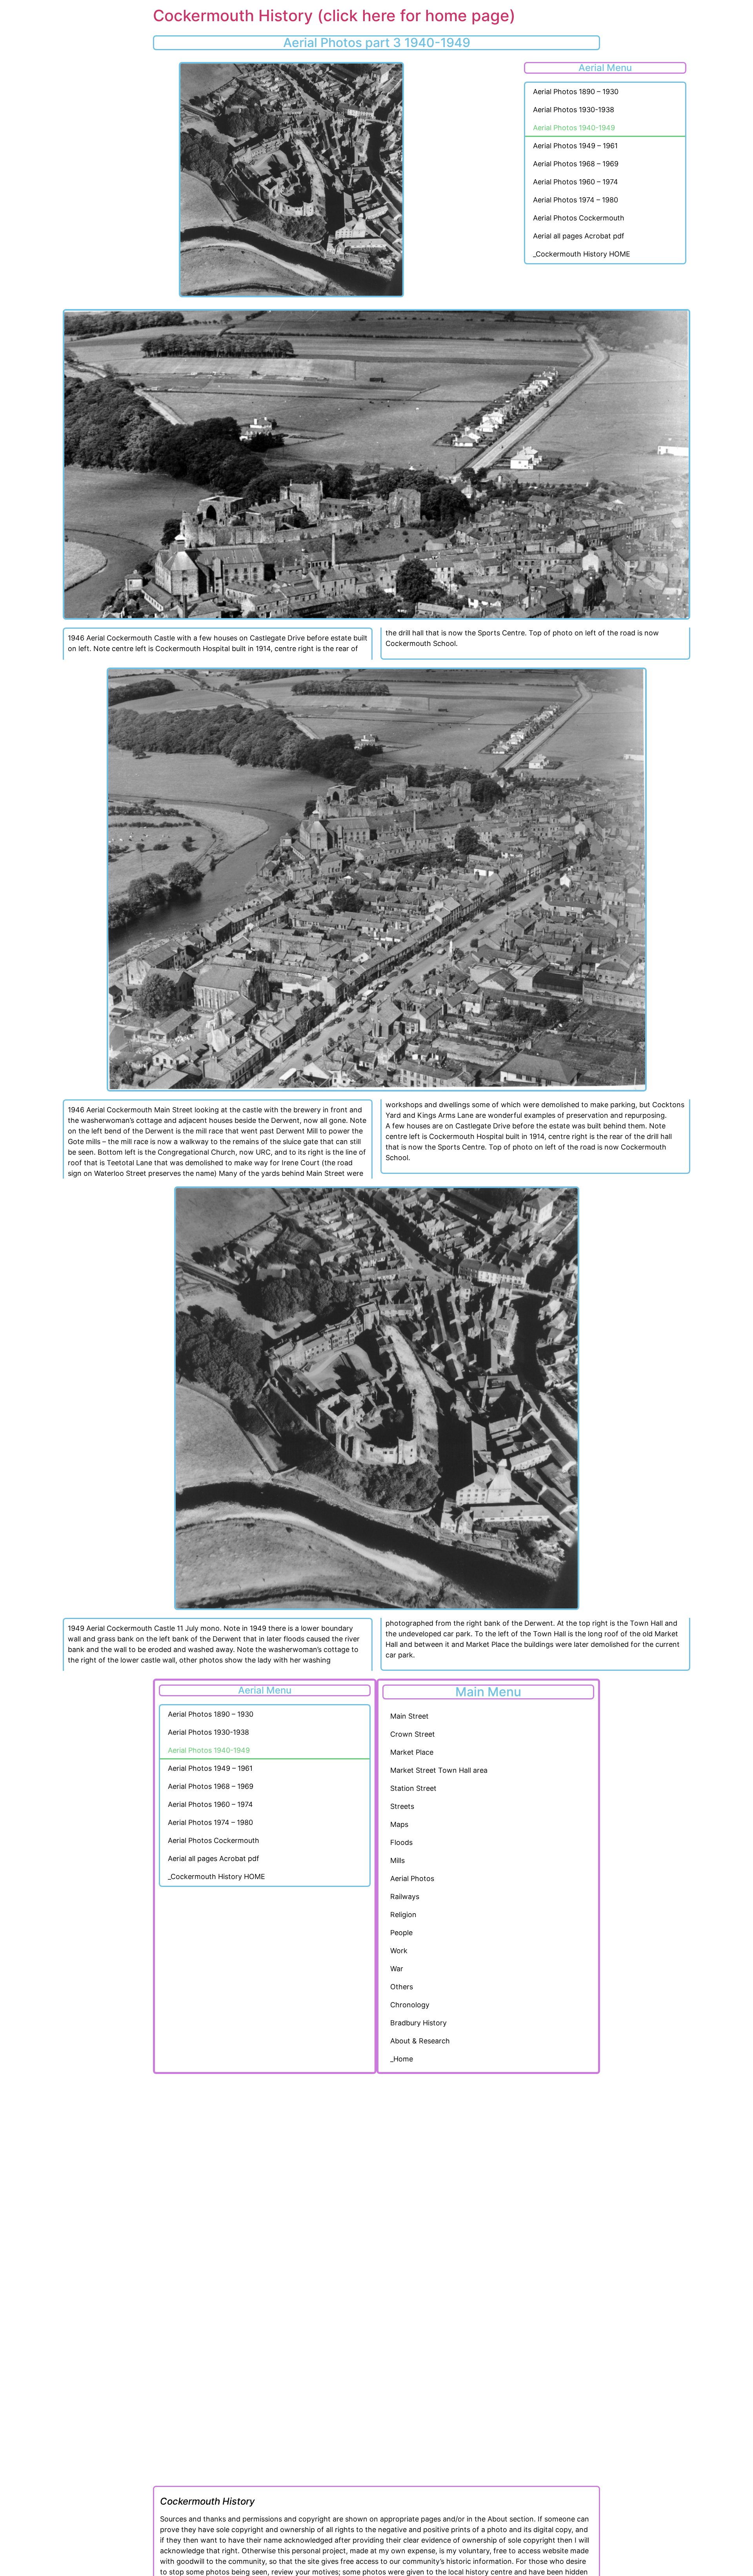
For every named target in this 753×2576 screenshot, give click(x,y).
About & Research (420, 2041)
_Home (402, 2059)
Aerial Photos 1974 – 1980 (576, 200)
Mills (397, 1860)
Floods (401, 1842)
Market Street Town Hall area (439, 1770)
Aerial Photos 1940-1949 (574, 128)
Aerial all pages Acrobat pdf (579, 236)
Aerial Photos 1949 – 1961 (575, 146)
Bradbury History (418, 2023)
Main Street (409, 1716)
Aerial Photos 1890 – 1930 (576, 92)
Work (399, 1951)
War (397, 1969)
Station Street (413, 1788)
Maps (399, 1824)
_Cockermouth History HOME (582, 254)
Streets (402, 1806)
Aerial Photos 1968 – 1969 (576, 164)
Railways (405, 1897)
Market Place (412, 1752)
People (401, 1933)
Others (402, 1987)
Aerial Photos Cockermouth (579, 218)
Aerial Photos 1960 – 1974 (576, 182)
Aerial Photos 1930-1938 (574, 110)
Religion (403, 1915)
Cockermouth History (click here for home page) (334, 15)
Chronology (410, 2005)
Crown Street (413, 1734)
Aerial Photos (412, 1878)
